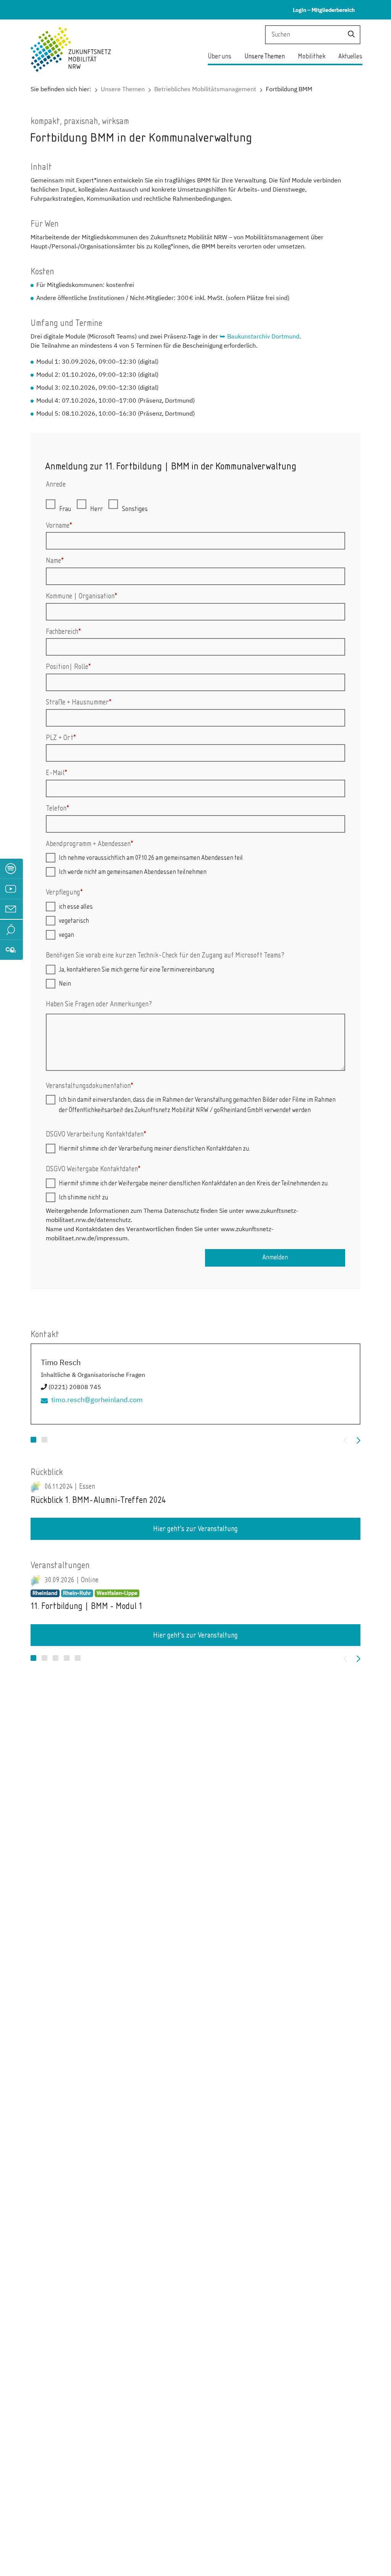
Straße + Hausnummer (79, 702)
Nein (65, 984)
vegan (66, 935)
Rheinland (45, 1593)
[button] (33, 1440)
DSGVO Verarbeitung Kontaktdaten (96, 1134)
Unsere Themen (265, 56)
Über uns (220, 56)
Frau (65, 509)
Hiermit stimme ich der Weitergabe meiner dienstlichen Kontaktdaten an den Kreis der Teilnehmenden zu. (194, 1183)
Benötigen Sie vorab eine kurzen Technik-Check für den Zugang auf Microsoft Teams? (165, 955)
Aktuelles (350, 56)
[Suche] (351, 35)
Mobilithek (312, 56)
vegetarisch (74, 921)
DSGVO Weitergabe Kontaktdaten (93, 1169)
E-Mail (57, 773)
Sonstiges (135, 509)
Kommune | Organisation (82, 596)
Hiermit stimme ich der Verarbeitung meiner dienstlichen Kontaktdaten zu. (154, 1149)
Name (55, 561)
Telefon (57, 808)
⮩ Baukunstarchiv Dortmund (259, 337)
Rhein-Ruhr (77, 1593)
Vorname (59, 526)
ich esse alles (76, 907)
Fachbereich (63, 632)
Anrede (56, 484)
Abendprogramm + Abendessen (90, 844)
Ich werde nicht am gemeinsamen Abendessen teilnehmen (133, 872)
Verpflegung (64, 892)
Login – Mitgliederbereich (324, 10)
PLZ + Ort (61, 738)
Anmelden (275, 1257)
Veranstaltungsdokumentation (90, 1086)
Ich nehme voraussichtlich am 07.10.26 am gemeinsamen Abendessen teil (151, 858)
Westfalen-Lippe (117, 1593)
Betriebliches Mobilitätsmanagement (205, 89)
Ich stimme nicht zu (83, 1198)
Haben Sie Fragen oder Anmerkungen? (99, 1004)
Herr (96, 509)
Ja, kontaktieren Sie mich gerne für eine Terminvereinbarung (137, 970)
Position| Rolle (68, 667)
